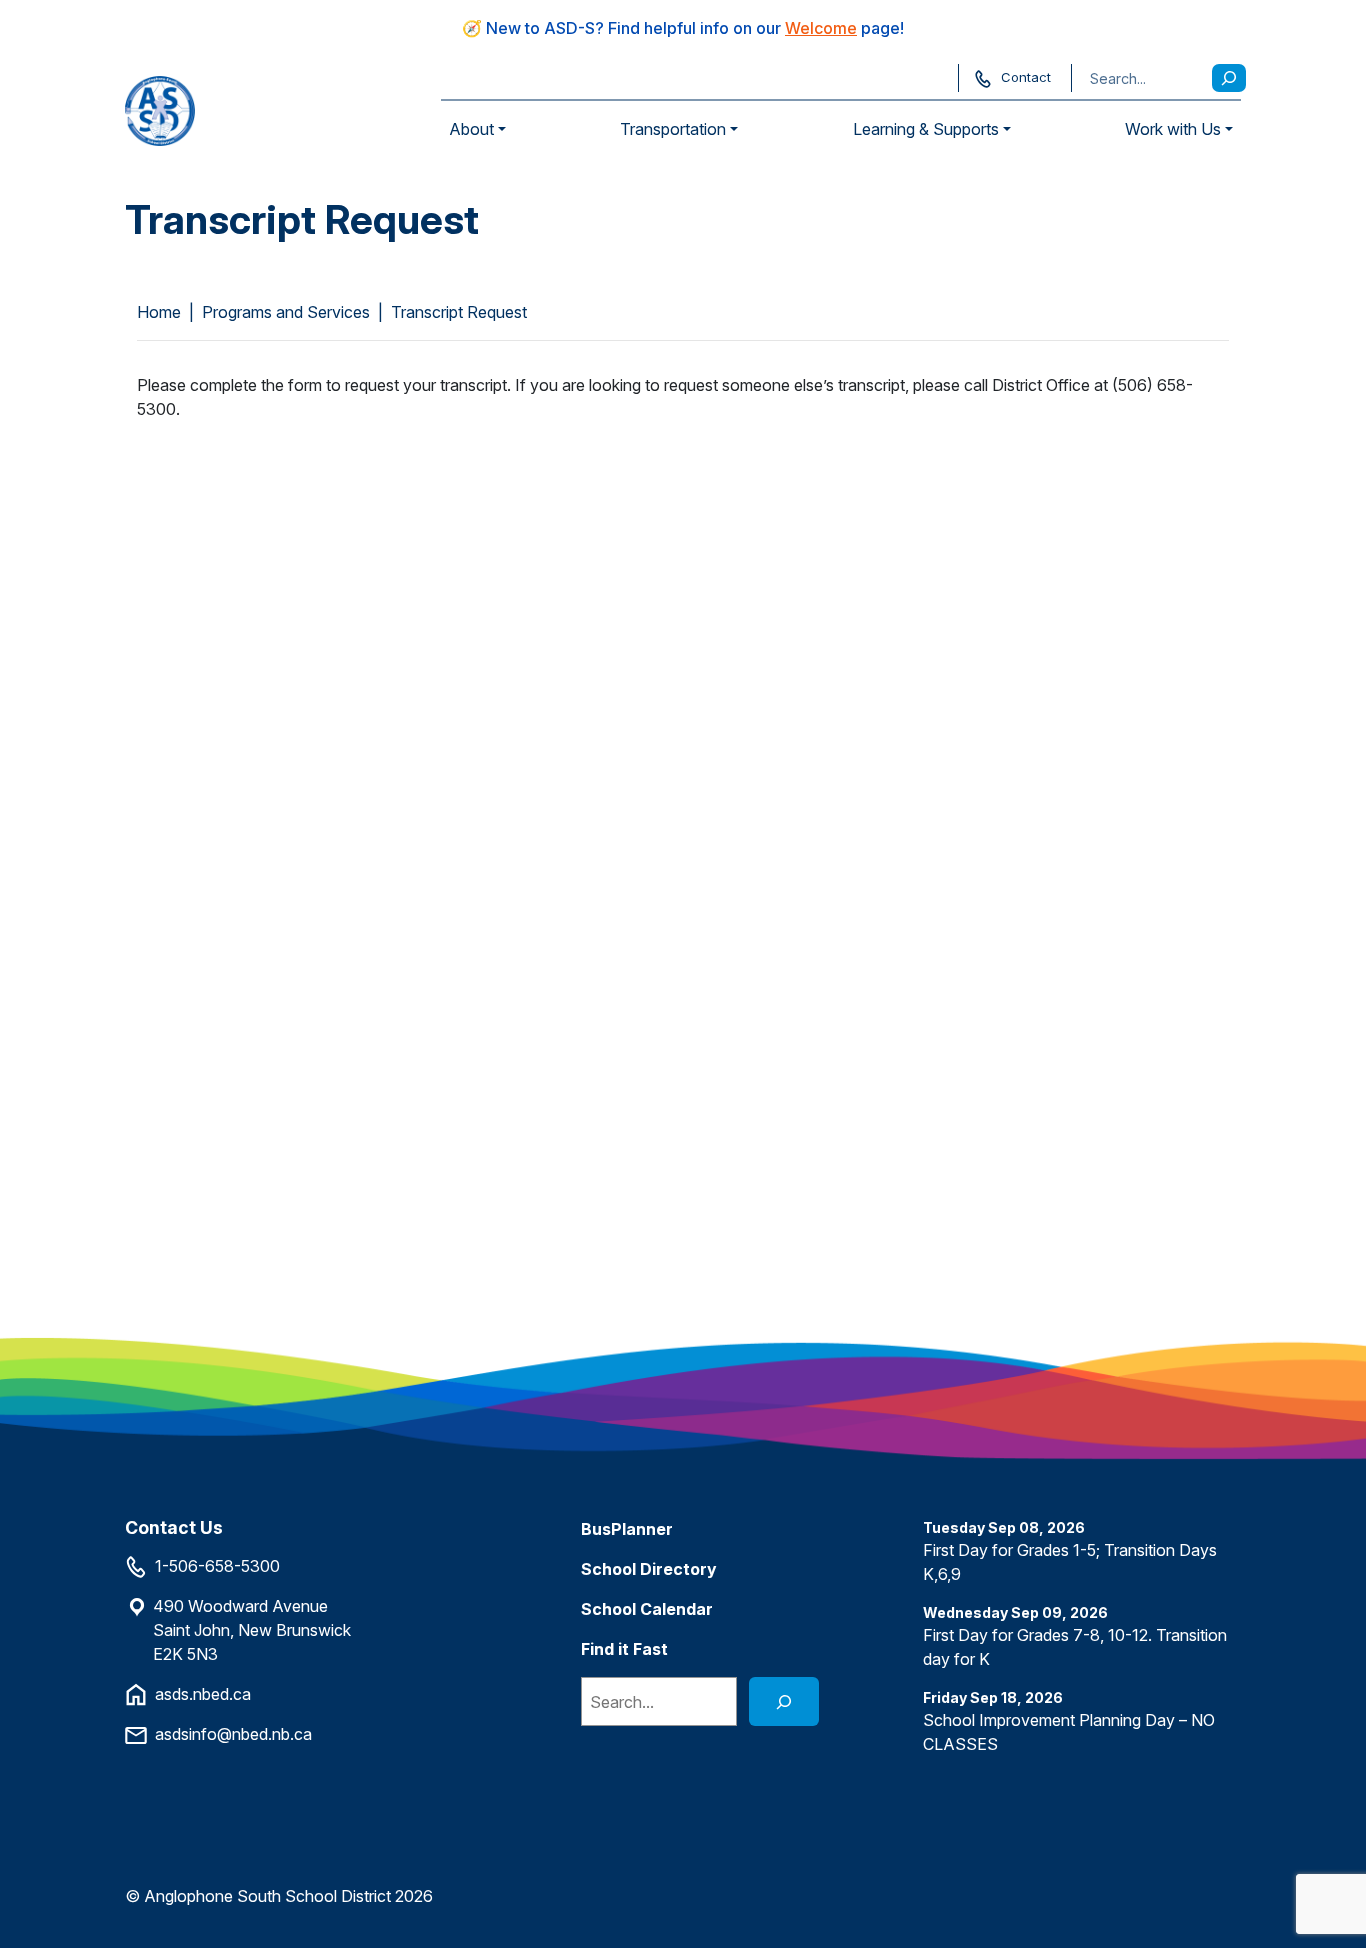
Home (159, 312)
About (471, 129)
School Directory (649, 1569)
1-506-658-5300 (217, 1566)
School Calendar (647, 1609)
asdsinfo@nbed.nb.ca (233, 1734)
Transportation (673, 129)
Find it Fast (624, 1649)
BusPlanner (627, 1529)
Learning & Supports (926, 129)
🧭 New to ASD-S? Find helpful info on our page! (683, 28)
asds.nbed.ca (203, 1694)
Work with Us (1173, 129)
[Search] (1229, 78)
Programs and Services (286, 312)
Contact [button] (1026, 77)
